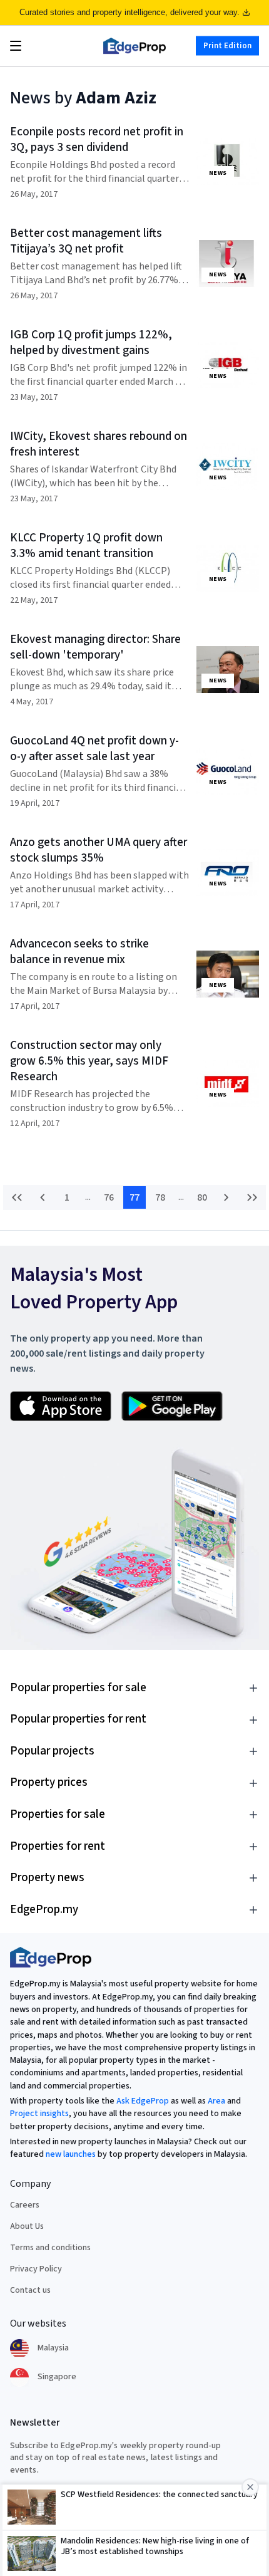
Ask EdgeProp (143, 2101)
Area (216, 2101)
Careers (25, 2205)
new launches (71, 2154)
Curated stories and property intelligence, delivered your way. (129, 12)
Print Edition (227, 46)
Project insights (39, 2114)
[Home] (134, 46)
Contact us (30, 2290)
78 (160, 1197)
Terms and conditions (50, 2248)
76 (109, 1197)
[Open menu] (16, 46)
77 (134, 1197)
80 (202, 1197)
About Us (27, 2226)
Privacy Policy (36, 2269)
